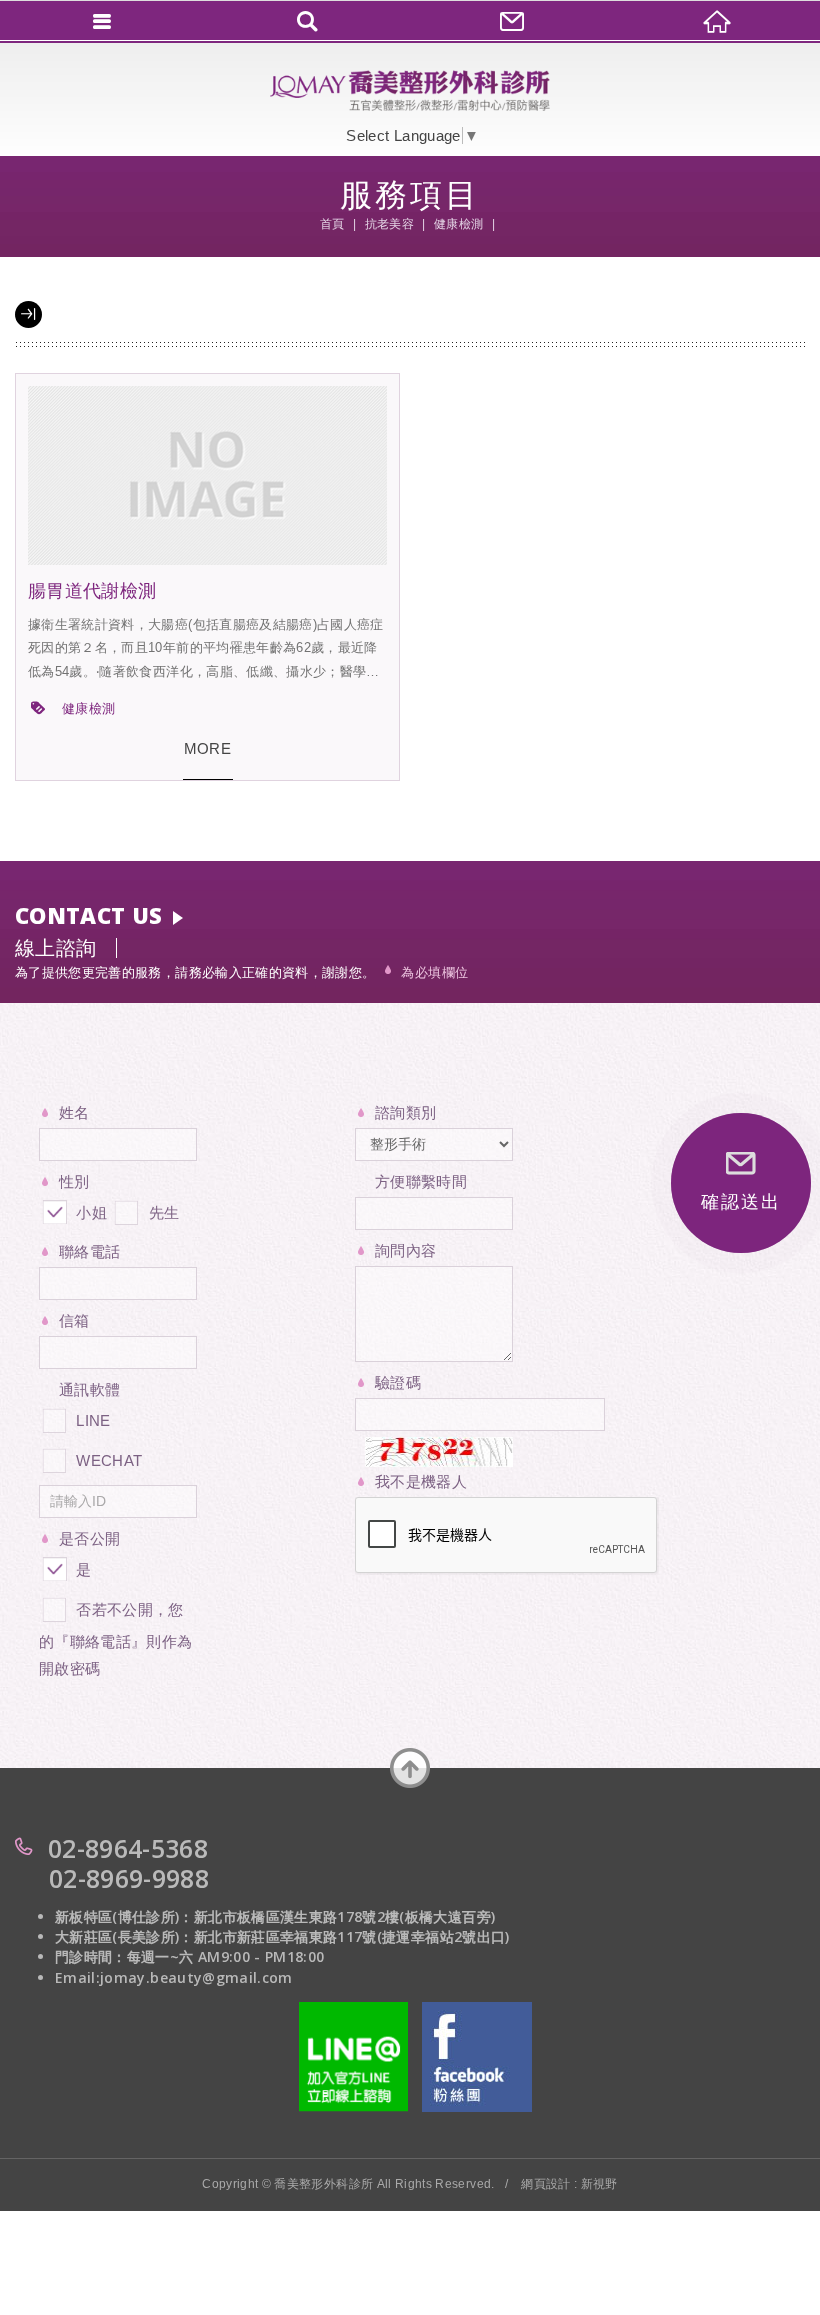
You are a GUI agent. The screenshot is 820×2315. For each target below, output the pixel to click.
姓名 (74, 1112)
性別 (74, 1181)
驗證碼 (398, 1382)
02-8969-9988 (129, 1878)
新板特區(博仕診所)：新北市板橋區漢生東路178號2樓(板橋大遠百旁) (275, 1916)
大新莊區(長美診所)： (124, 1936)
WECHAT (109, 1460)
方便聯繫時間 (421, 1181)
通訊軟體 (89, 1389)
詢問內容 (405, 1250)
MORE (207, 748)
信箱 (74, 1320)
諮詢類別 (405, 1112)
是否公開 (89, 1538)
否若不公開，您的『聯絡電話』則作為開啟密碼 (116, 1639)
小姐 (89, 1212)
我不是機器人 (421, 1481)
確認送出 (740, 1202)
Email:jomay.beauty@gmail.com (174, 1977)
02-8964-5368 (128, 1848)
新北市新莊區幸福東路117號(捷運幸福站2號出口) (352, 1936)
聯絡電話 (89, 1251)
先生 (161, 1212)
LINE (93, 1420)
